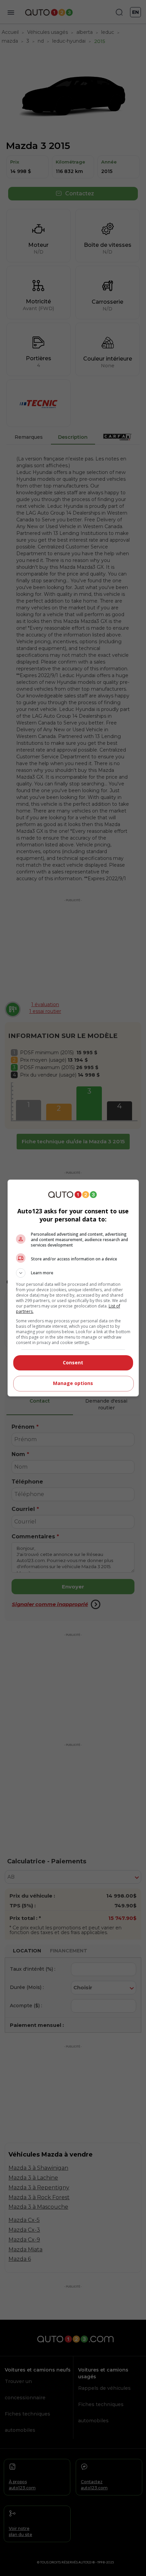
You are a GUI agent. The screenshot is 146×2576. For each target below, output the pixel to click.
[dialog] (73, 1288)
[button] (73, 1273)
